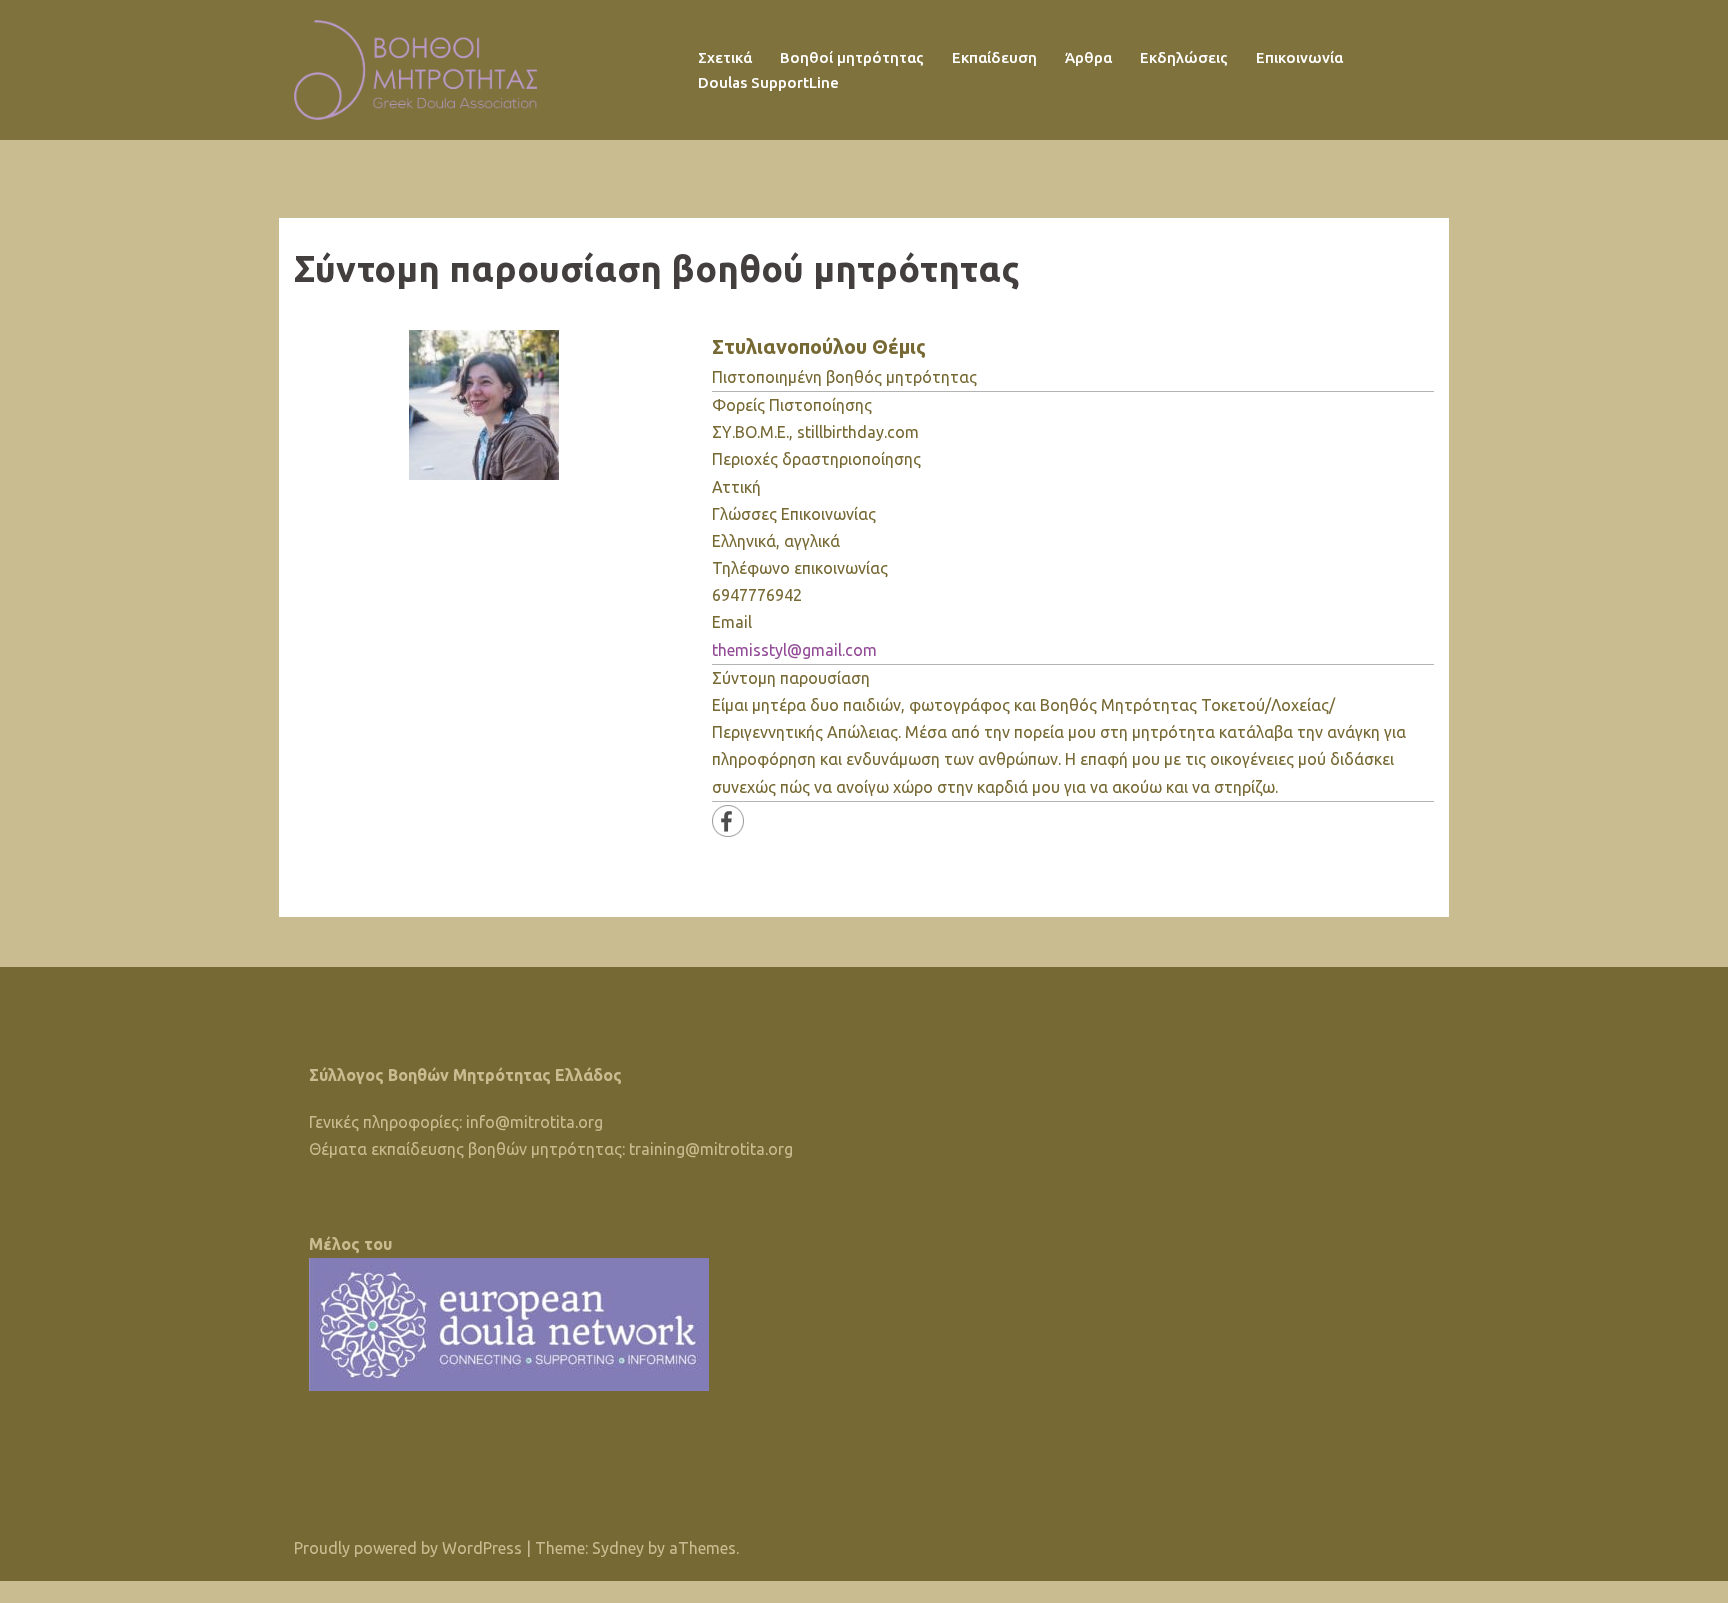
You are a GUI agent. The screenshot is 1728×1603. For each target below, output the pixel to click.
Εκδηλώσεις (1184, 57)
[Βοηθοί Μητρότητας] (415, 68)
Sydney (618, 1548)
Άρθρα (1088, 57)
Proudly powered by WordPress (408, 1548)
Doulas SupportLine (768, 82)
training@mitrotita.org (711, 1149)
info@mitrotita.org (534, 1122)
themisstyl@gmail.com (794, 650)
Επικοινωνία (1299, 57)
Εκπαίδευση (994, 57)
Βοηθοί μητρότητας (852, 57)
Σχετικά (725, 57)
